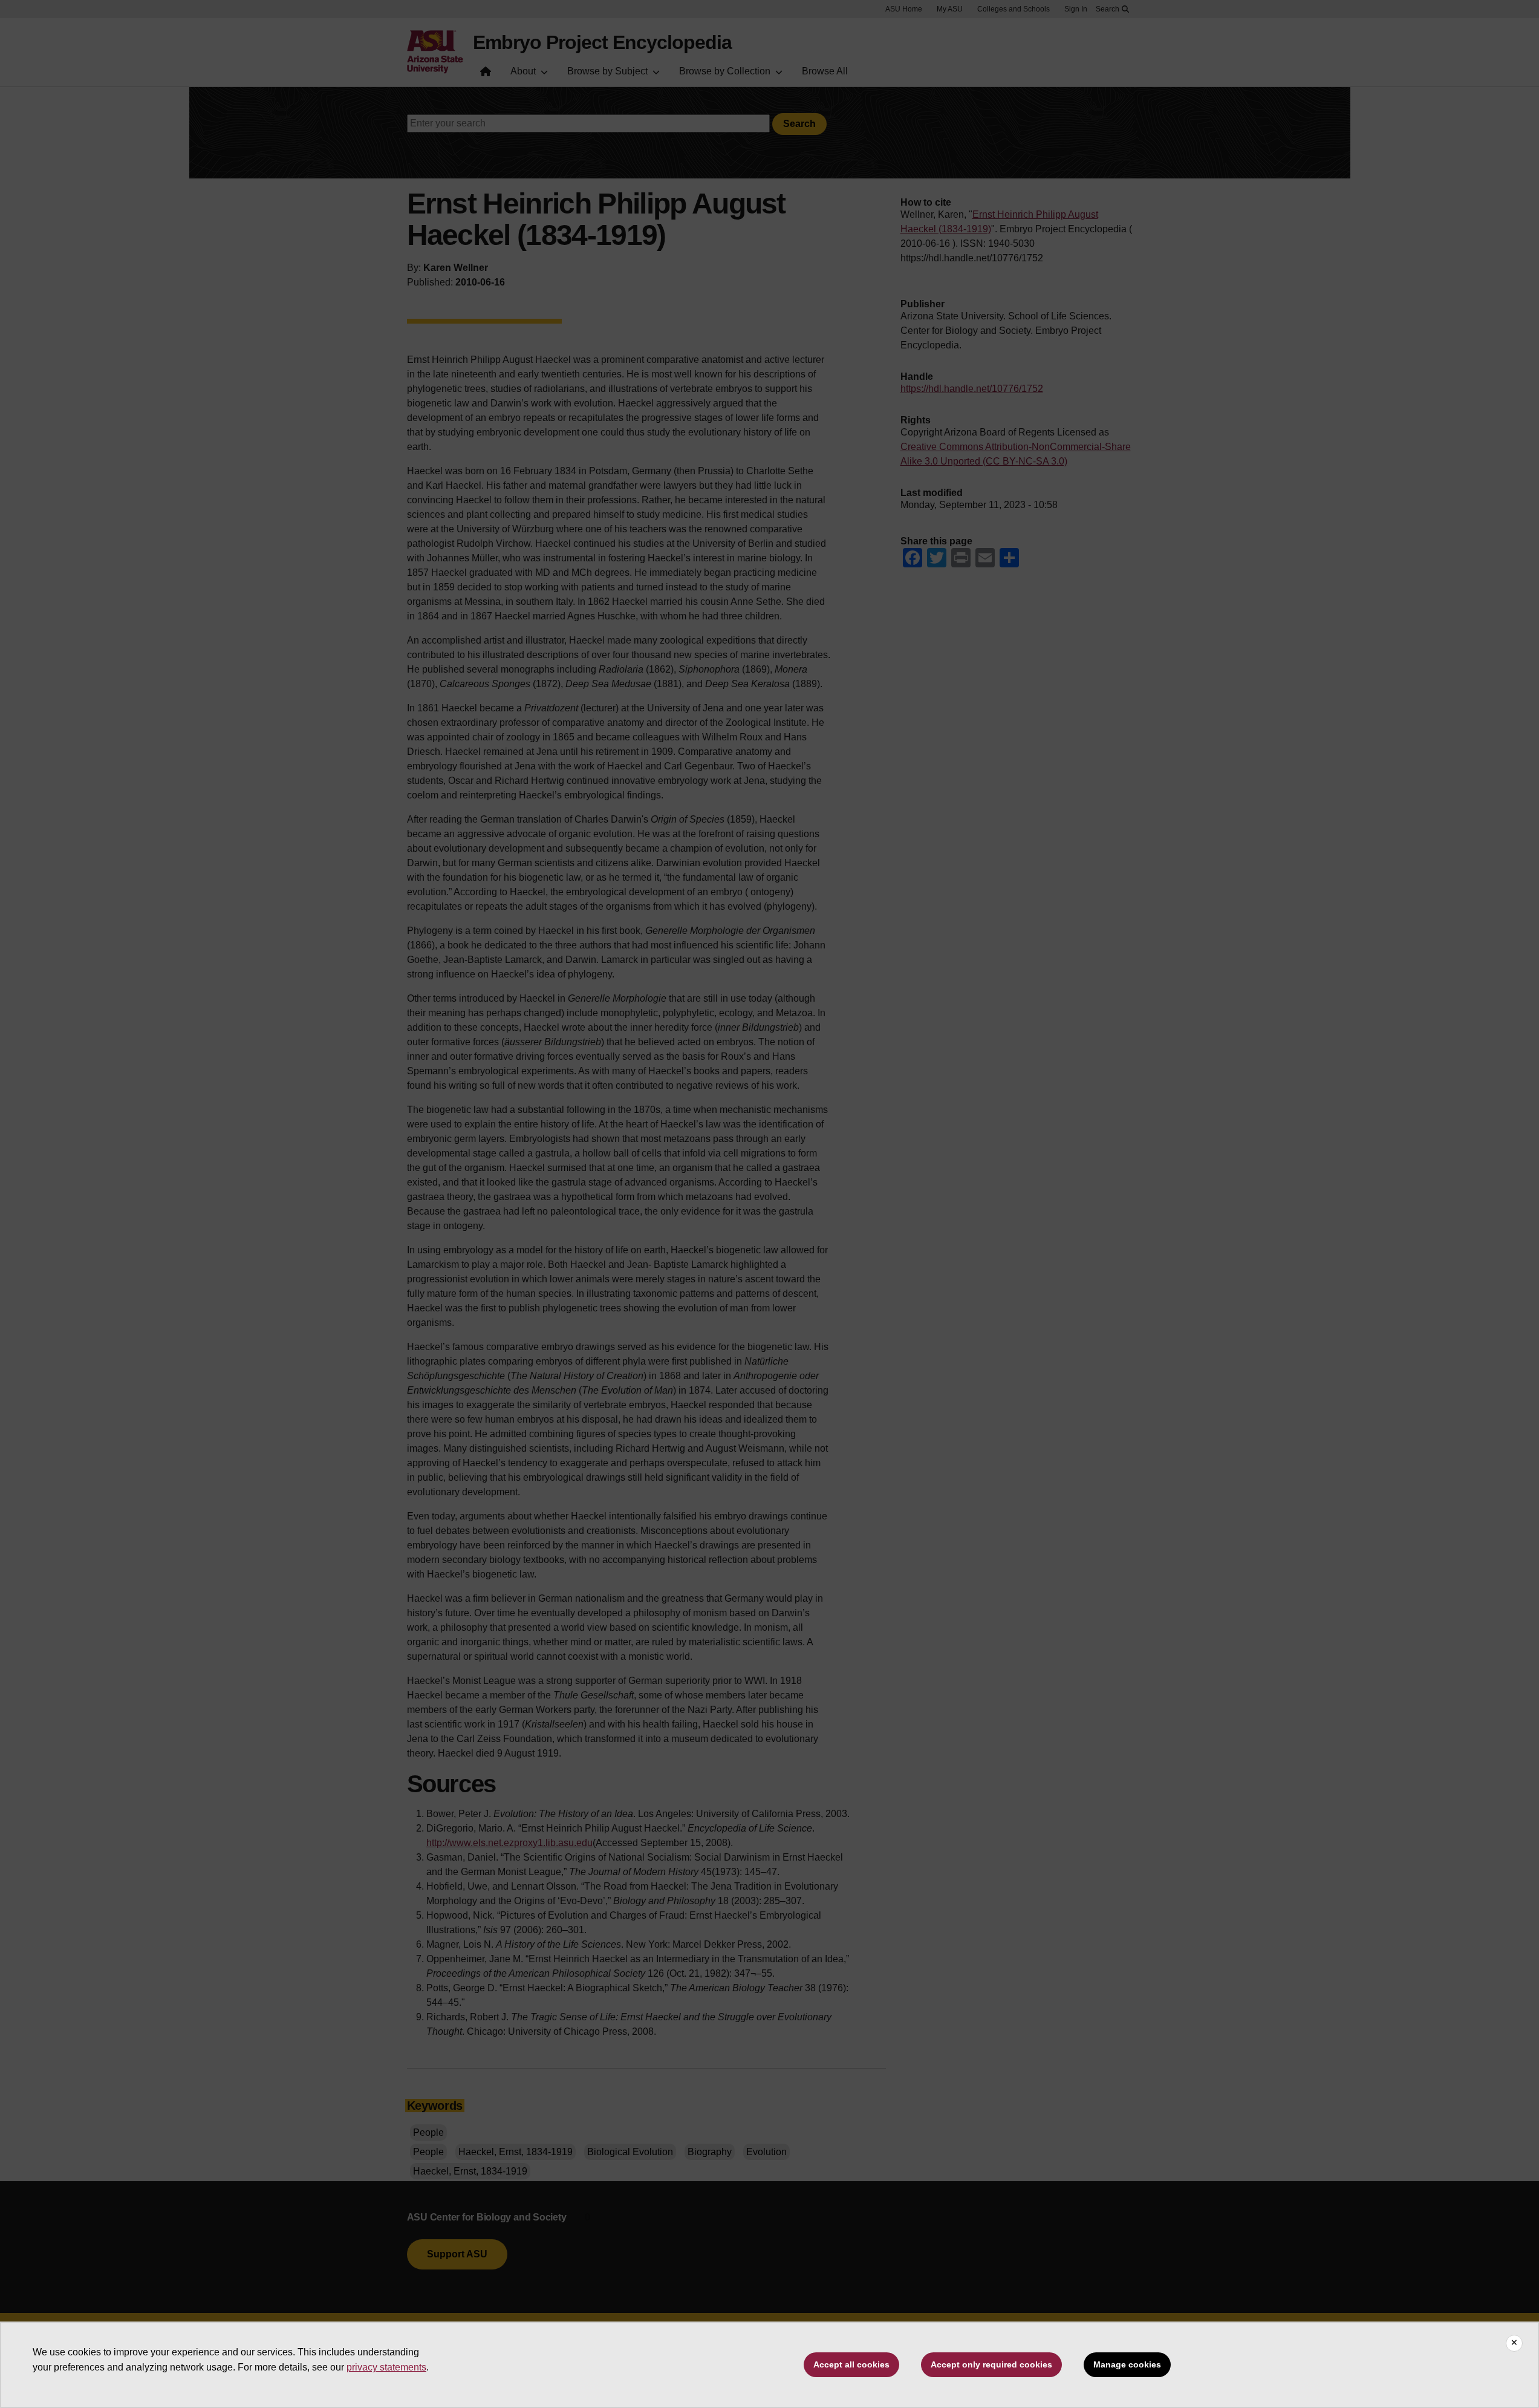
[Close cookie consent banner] (1514, 2343)
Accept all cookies (851, 2364)
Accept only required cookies (991, 2364)
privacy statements (386, 2367)
